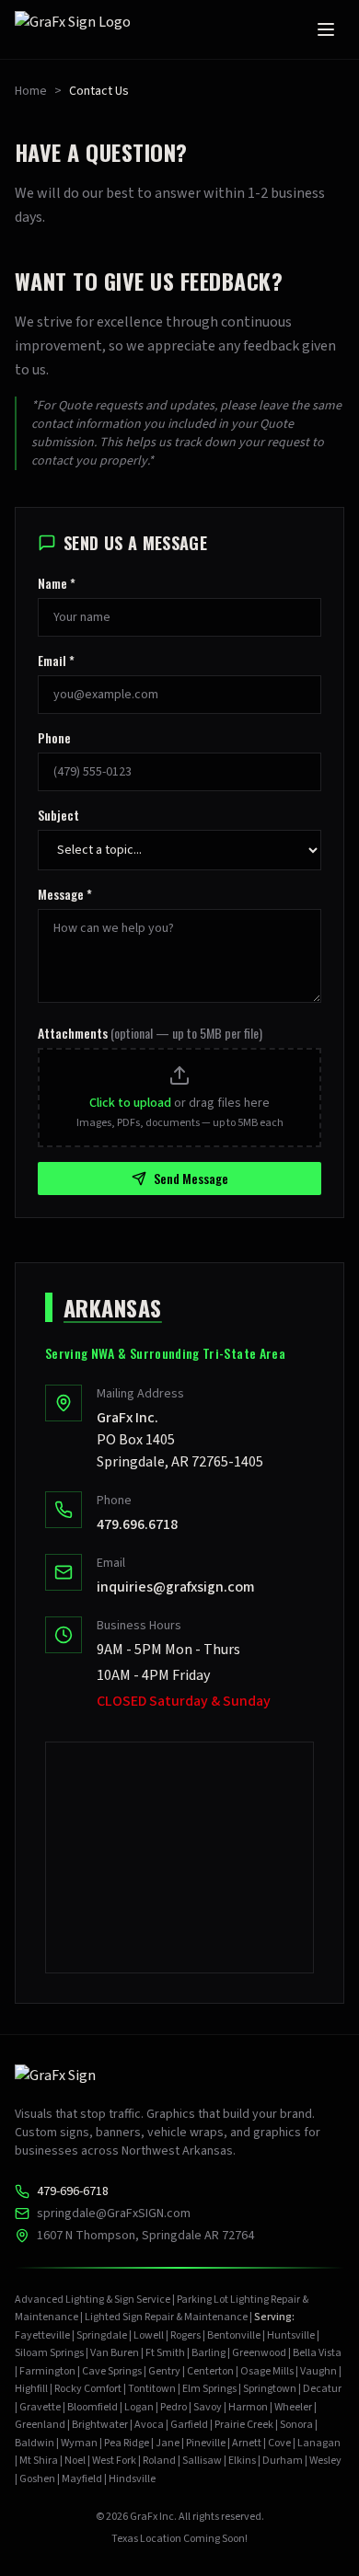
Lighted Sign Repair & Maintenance (166, 2317)
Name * (57, 583)
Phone (54, 738)
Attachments (150, 1033)
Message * (65, 894)
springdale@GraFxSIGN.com (114, 2214)
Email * (56, 661)
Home (31, 91)
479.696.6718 (137, 1524)
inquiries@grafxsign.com (176, 1587)
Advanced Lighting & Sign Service (93, 2300)
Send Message (191, 1178)
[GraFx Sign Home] (75, 29)
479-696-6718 (73, 2191)
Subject (58, 815)
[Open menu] (326, 29)
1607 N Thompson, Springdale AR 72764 (145, 2236)
